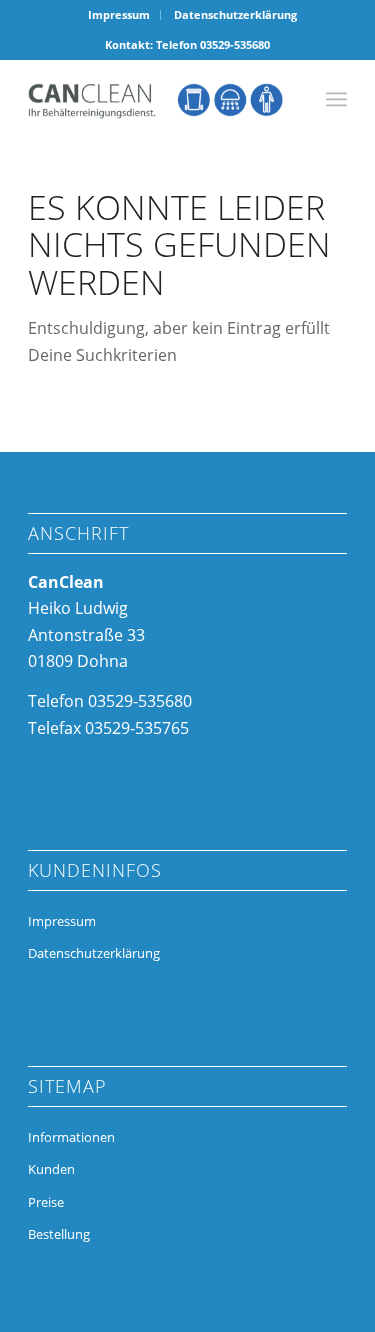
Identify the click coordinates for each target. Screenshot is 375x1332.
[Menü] (336, 99)
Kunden (51, 1169)
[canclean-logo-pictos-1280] (155, 99)
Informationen (71, 1137)
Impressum (119, 14)
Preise (46, 1202)
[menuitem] (119, 15)
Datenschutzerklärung (235, 14)
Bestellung (59, 1234)
